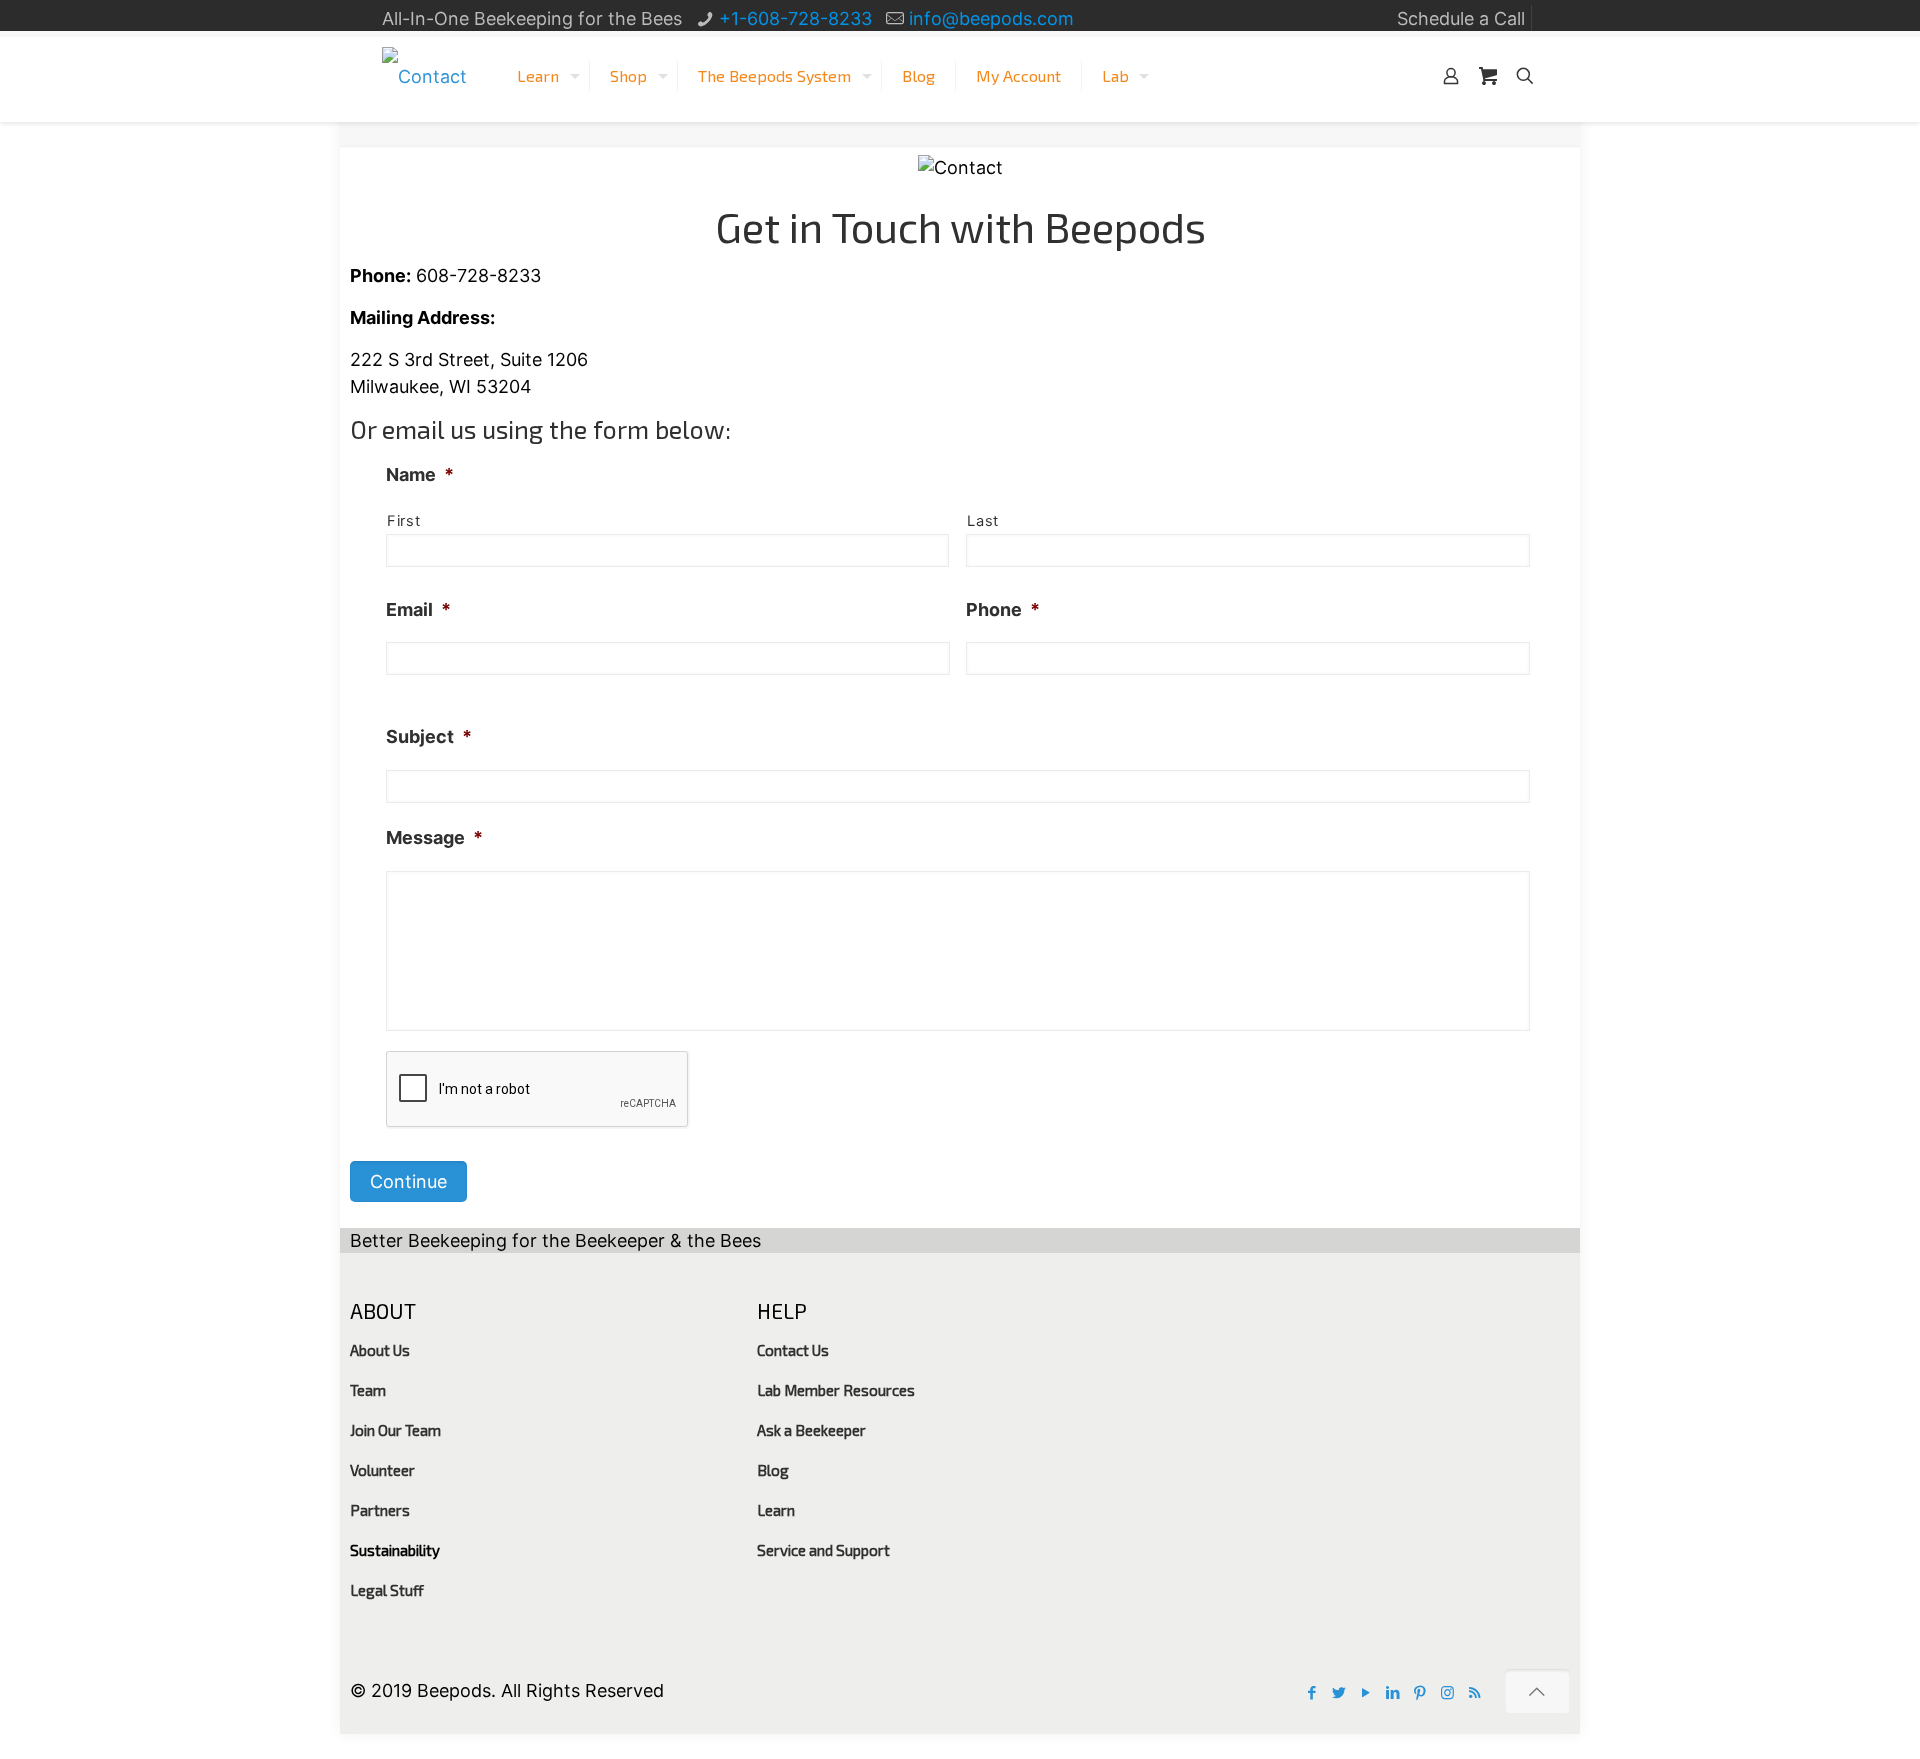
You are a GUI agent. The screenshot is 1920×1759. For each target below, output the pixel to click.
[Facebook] (1312, 1692)
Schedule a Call (1461, 18)
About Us (380, 1350)
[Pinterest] (1420, 1692)
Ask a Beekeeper (811, 1430)
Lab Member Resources (836, 1390)
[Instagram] (1447, 1692)
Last (983, 521)
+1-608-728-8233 (795, 18)
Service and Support (823, 1550)
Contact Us (793, 1350)
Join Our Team (395, 1430)
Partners (380, 1510)
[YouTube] (1366, 1692)
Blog (773, 1470)
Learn (776, 1510)
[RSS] (1474, 1692)
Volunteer (382, 1470)
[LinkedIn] (1393, 1692)
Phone (1003, 609)
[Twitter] (1339, 1692)
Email (418, 609)
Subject (429, 736)
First (403, 521)
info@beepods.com (991, 18)
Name (420, 474)
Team (368, 1390)
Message (434, 837)
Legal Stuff (387, 1590)
